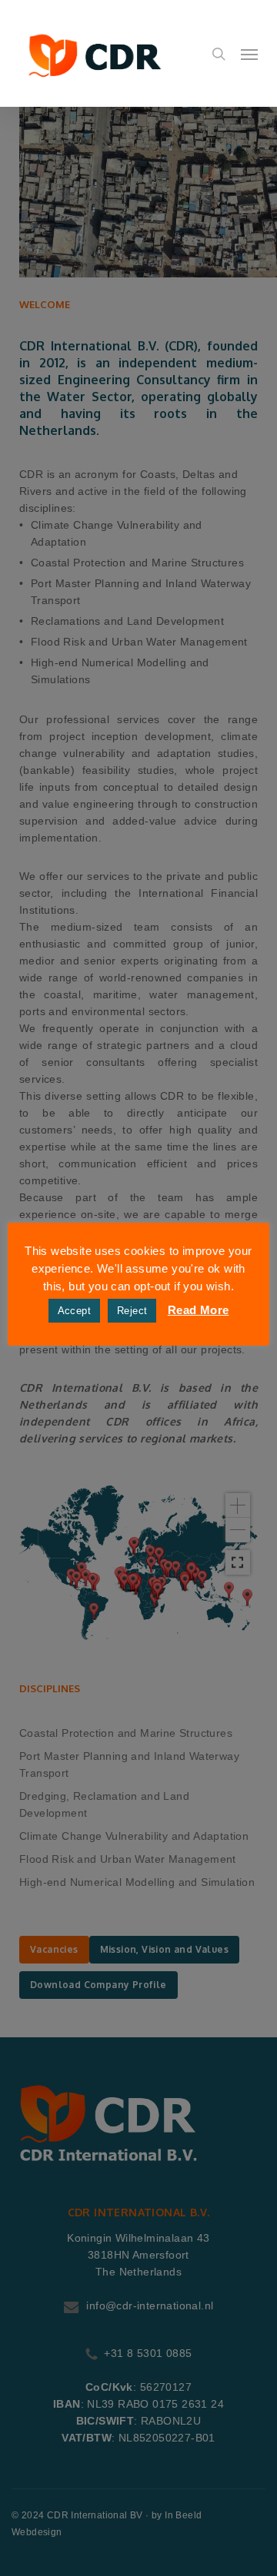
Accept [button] (74, 1311)
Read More (199, 1310)
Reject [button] (132, 1311)
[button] (249, 54)
